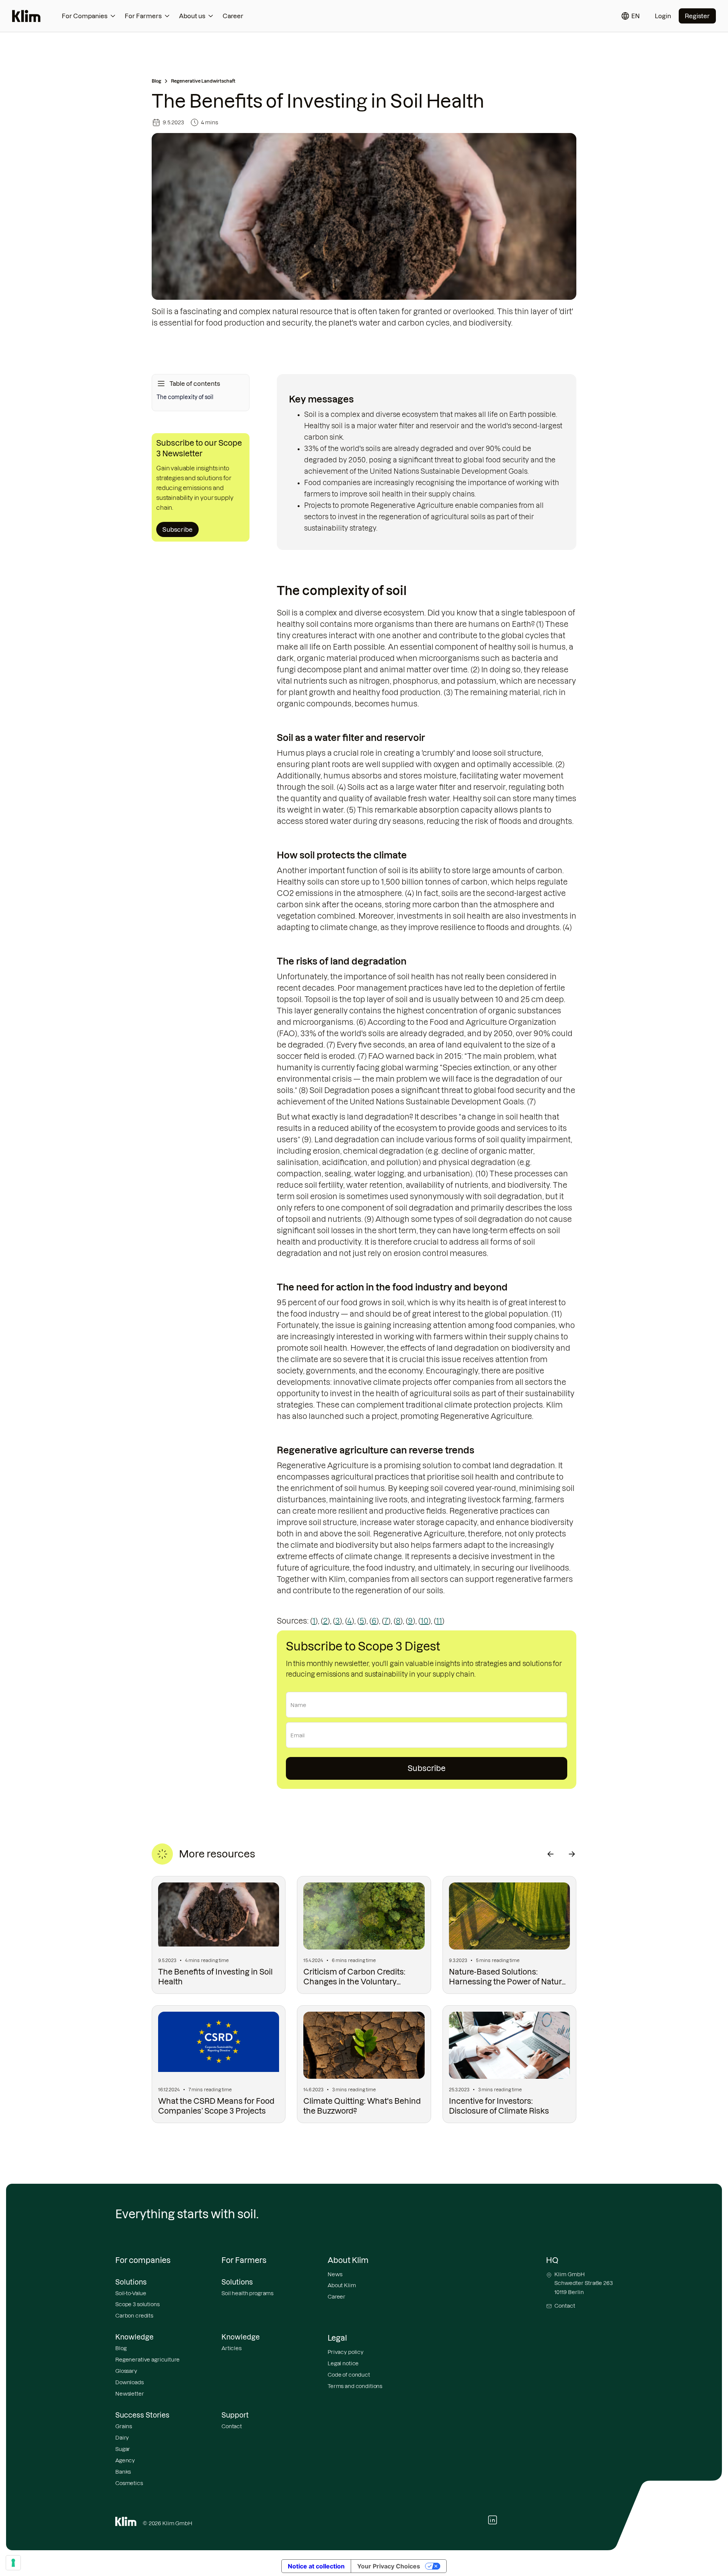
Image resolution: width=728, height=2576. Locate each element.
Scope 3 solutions (137, 2304)
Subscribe (177, 529)
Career (233, 16)
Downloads (129, 2382)
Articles (231, 2348)
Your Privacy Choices (389, 2566)
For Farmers (143, 16)
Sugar (123, 2449)
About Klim (342, 2285)
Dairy (122, 2438)
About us (192, 16)
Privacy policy (346, 2352)
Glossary (126, 2371)
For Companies (85, 16)
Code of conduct (349, 2375)
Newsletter (130, 2394)
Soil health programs (247, 2293)
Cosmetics (129, 2483)
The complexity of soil (185, 397)
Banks (123, 2472)
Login (663, 16)
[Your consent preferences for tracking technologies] (13, 2563)
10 (424, 1621)
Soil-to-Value (131, 2293)
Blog (156, 81)
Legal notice (343, 2363)
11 (439, 1621)
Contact (232, 2426)
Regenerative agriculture (147, 2360)
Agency (125, 2460)
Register (697, 16)
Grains (124, 2426)
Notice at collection (316, 2566)
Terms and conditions (355, 2386)
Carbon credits (134, 2316)
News (335, 2274)
